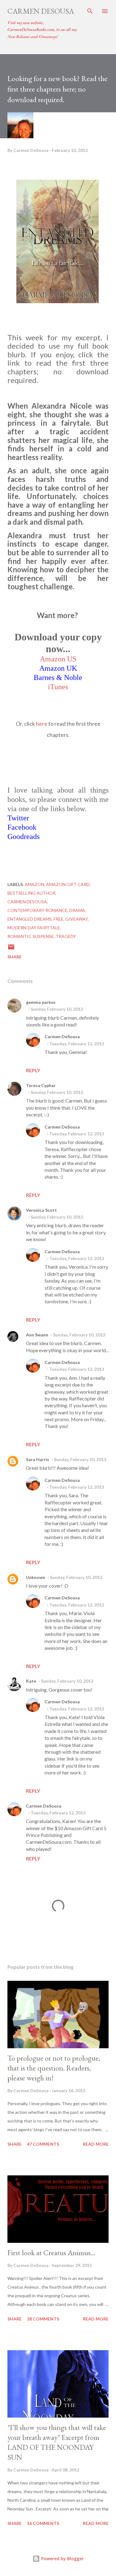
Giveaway (77, 919)
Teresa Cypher (41, 1085)
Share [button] (15, 957)
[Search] (90, 11)
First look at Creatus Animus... (51, 2253)
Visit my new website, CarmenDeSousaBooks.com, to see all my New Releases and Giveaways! (42, 30)
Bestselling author (31, 893)
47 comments (43, 2144)
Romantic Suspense (31, 936)
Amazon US (58, 659)
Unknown (36, 1577)
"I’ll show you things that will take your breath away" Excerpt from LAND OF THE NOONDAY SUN (57, 2442)
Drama (77, 910)
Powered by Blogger (62, 2559)
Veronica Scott (41, 1210)
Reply (33, 1070)
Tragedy (66, 936)
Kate (31, 1681)
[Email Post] (11, 949)
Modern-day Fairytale (34, 928)
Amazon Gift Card (68, 884)
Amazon (34, 884)
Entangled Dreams (30, 919)
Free (58, 919)
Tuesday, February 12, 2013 (77, 1044)
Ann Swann (37, 1335)
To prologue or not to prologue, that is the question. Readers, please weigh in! (54, 2068)
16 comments (43, 2523)
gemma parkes (41, 1002)
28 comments (43, 2319)
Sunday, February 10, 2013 (57, 1009)
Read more (96, 2144)
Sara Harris (38, 1459)
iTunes (58, 687)
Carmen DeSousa (41, 11)
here (42, 724)
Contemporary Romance (37, 910)
